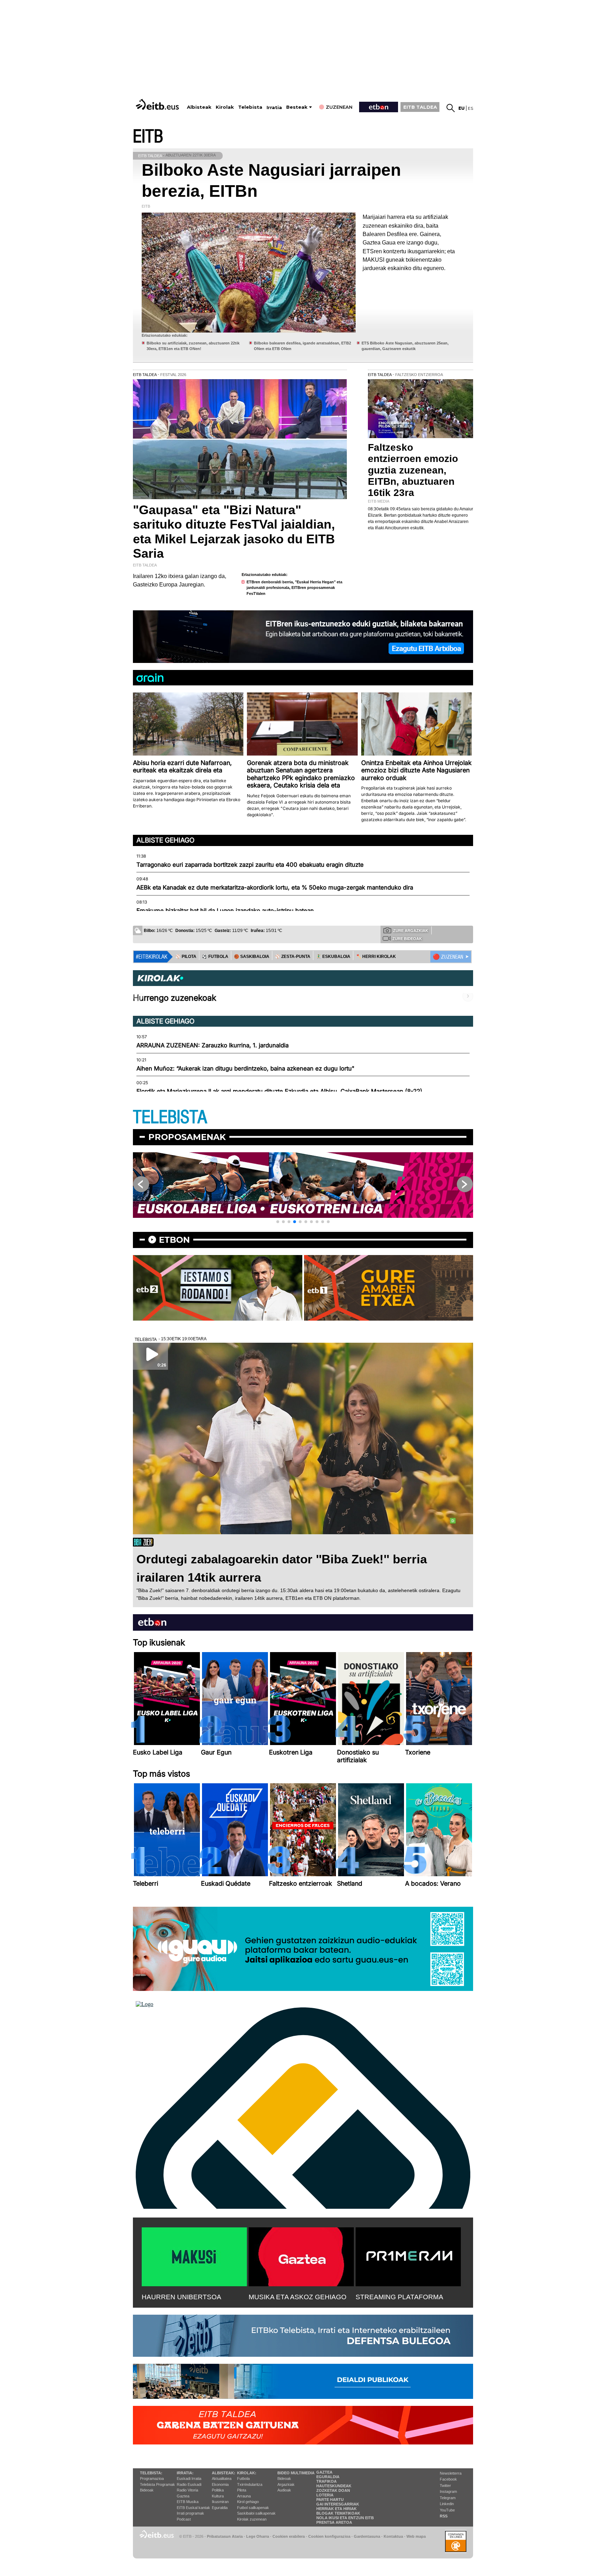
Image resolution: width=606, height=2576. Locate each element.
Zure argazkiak (411, 931)
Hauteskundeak (334, 2486)
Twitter (445, 2486)
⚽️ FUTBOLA (215, 957)
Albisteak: (224, 2473)
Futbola (243, 2478)
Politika (218, 2490)
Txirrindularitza (250, 2484)
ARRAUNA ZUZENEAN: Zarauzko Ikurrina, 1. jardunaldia (213, 1045)
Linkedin (447, 2504)
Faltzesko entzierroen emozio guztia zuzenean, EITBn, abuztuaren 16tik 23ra (413, 470)
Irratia (274, 108)
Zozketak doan (333, 2490)
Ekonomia (220, 2484)
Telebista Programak (157, 2484)
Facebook (448, 2479)
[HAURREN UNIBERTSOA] (194, 2255)
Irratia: (185, 2473)
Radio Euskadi (189, 2484)
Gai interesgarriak (338, 2504)
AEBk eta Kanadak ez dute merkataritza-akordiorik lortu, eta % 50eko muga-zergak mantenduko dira (275, 887)
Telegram (448, 2498)
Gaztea (183, 2496)
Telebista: (151, 2473)
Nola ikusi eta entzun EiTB (345, 2518)
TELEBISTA (170, 1117)
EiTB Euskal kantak (193, 2508)
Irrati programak (190, 2513)
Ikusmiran (220, 2502)
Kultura (218, 2496)
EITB (148, 137)
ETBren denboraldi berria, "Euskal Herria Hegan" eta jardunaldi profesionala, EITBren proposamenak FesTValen (294, 588)
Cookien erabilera (289, 2536)
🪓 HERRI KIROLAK (376, 957)
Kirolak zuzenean (252, 2519)
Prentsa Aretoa (334, 2522)
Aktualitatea (222, 2478)
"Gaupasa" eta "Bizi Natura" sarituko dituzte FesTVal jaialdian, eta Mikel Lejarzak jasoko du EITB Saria (234, 532)
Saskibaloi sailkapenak (256, 2513)
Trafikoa (326, 2481)
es (470, 108)
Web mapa (416, 2536)
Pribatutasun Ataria (225, 2536)
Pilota (242, 2490)
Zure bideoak (407, 939)
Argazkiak (286, 2484)
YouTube (447, 2510)
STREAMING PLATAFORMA (399, 2297)
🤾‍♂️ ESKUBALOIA (333, 957)
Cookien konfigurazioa (329, 2536)
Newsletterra (451, 2473)
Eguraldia (220, 2508)
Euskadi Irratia (189, 2478)
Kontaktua (393, 2536)
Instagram (448, 2491)
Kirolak (225, 107)
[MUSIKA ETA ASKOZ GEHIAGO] (301, 2255)
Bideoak (147, 2490)
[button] (278, 1222)
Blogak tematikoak (338, 2513)
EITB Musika (188, 2502)
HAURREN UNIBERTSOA (181, 2297)
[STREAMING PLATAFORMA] (408, 2255)
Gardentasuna (367, 2536)
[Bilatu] (451, 108)
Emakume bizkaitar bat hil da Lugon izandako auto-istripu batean (225, 911)
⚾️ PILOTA (186, 957)
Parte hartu (330, 2500)
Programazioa (152, 2478)
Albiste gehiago (166, 840)
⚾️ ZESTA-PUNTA (293, 957)
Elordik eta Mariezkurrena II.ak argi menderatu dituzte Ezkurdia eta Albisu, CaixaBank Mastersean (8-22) (279, 1091)
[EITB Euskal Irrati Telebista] (158, 104)
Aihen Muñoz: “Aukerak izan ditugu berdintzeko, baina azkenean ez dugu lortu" (245, 1068)
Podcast (184, 2519)
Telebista (250, 107)
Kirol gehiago (248, 2502)
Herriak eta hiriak (336, 2509)
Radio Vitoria (187, 2490)
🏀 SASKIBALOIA (252, 957)
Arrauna (244, 2496)
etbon (174, 1240)
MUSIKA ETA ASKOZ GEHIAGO (298, 2297)
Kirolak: (247, 2473)
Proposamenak (187, 1137)
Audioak (284, 2490)
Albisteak (199, 107)
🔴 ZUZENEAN (448, 957)
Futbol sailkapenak (253, 2508)
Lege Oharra (258, 2536)
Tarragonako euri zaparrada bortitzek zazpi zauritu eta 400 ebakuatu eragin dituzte (250, 865)
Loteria (325, 2495)
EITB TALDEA (420, 107)
